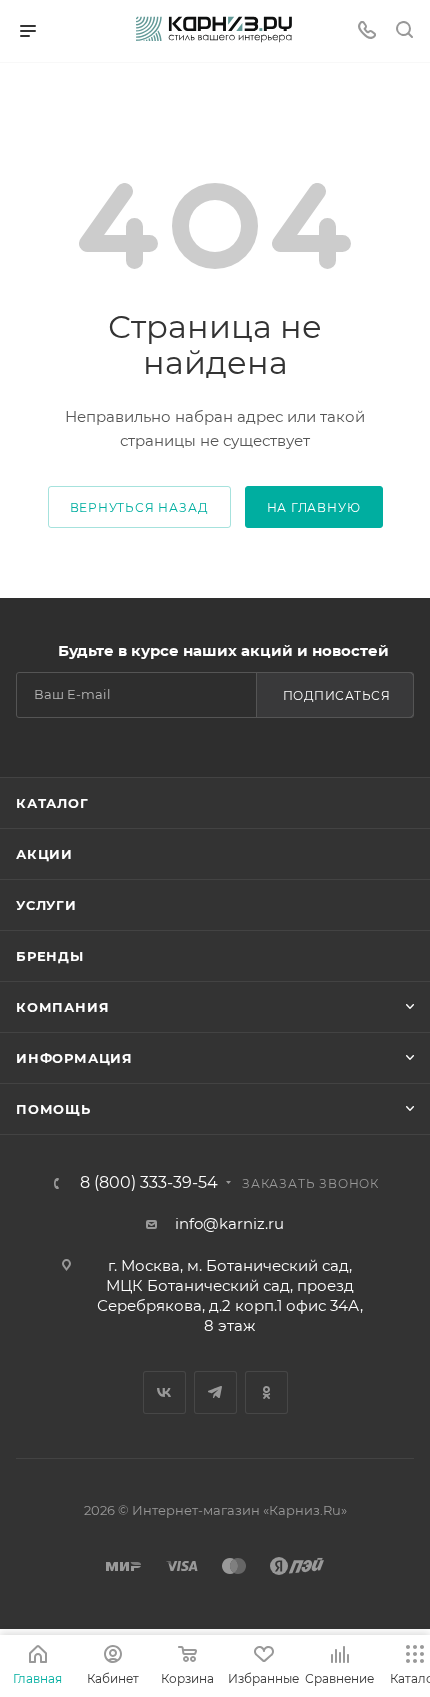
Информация (74, 1058)
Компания (62, 1007)
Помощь (53, 1109)
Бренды (50, 956)
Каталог (52, 803)
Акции (44, 854)
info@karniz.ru (229, 1223)
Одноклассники (266, 1392)
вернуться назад (139, 507)
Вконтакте (164, 1392)
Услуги (46, 905)
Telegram (215, 1392)
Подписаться (337, 695)
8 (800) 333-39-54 (149, 1183)
